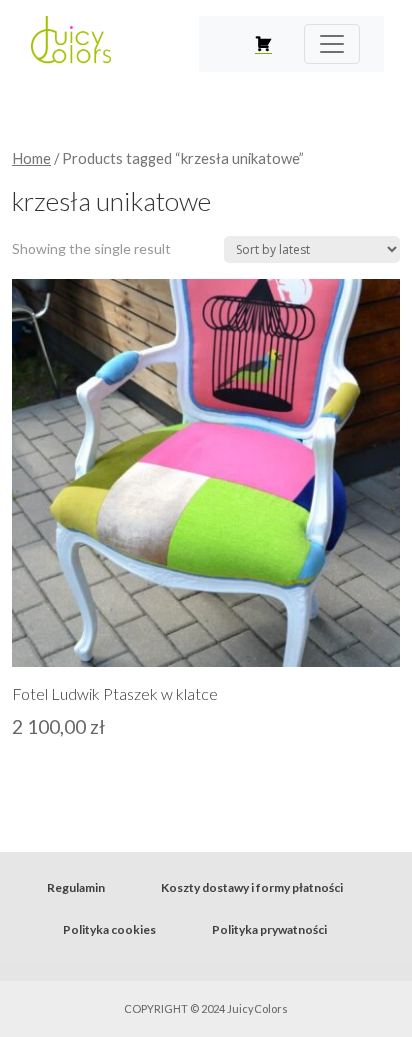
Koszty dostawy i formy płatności (252, 887)
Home (31, 158)
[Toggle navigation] (332, 44)
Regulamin (76, 887)
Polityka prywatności (269, 929)
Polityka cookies (109, 929)
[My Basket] (263, 44)
